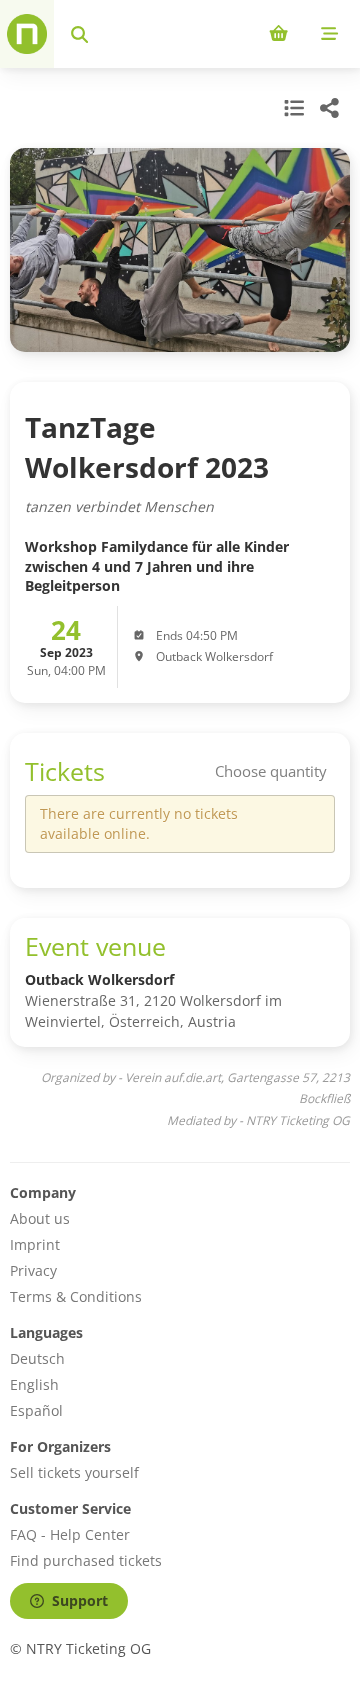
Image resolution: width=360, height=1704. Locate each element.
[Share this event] (330, 108)
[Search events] (79, 34)
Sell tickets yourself (74, 1472)
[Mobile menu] (329, 34)
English (34, 1384)
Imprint (35, 1244)
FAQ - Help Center (70, 1534)
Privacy (33, 1270)
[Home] (27, 34)
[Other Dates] (292, 108)
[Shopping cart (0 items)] (278, 34)
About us (40, 1218)
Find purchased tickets (86, 1560)
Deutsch (37, 1358)
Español (36, 1410)
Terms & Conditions (76, 1296)
